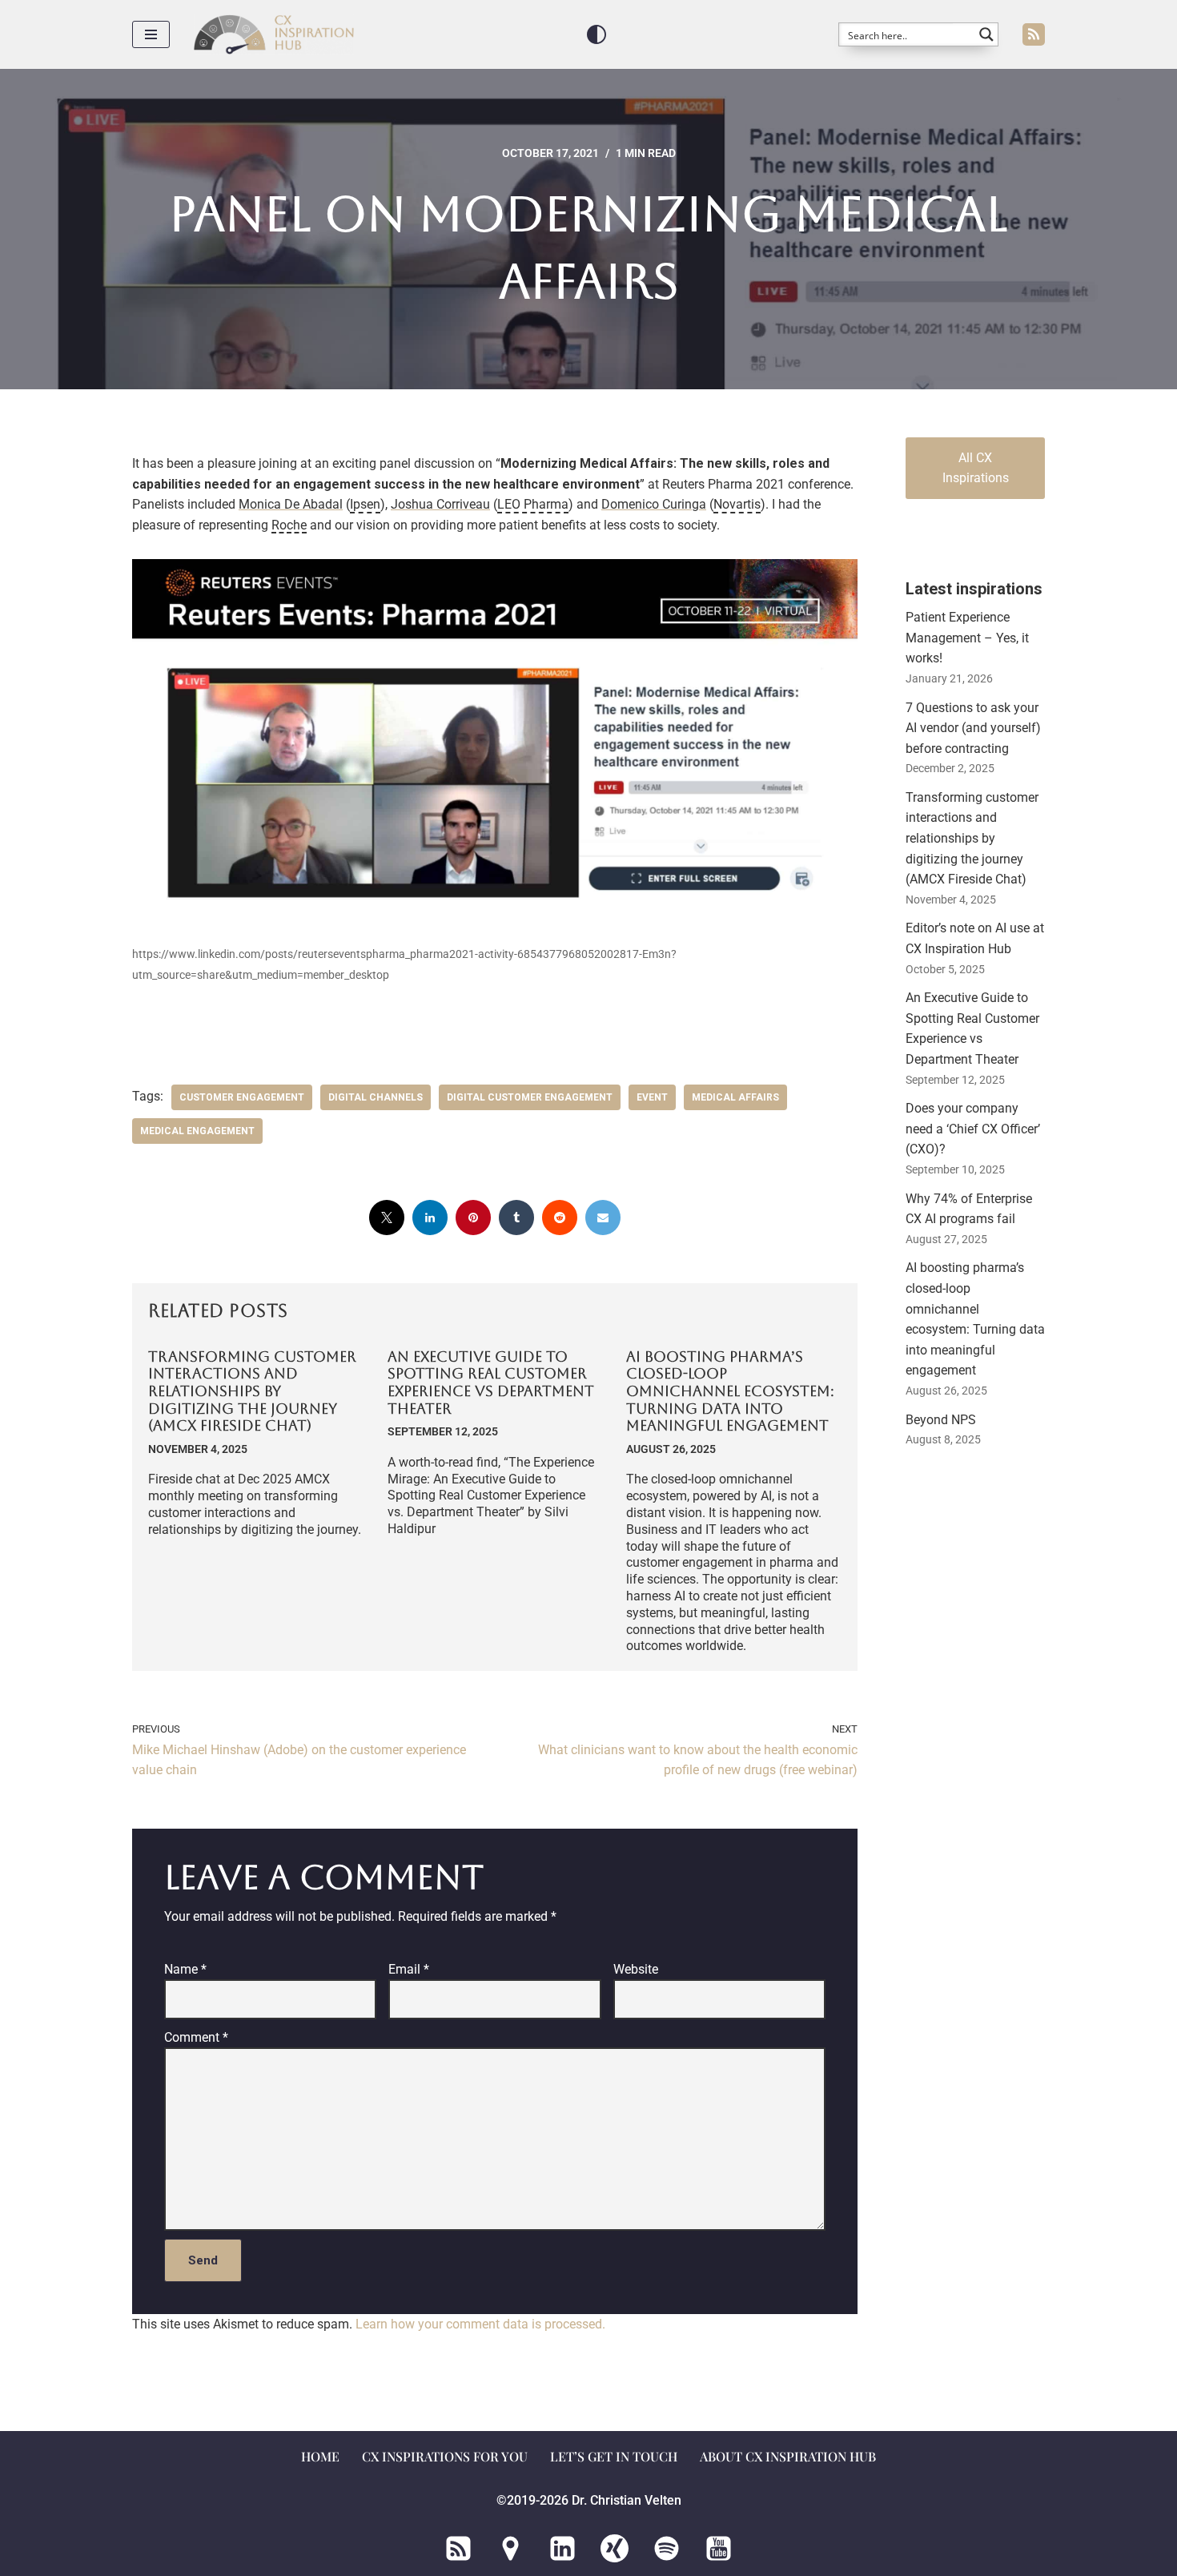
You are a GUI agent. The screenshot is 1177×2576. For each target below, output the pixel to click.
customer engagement (242, 1097)
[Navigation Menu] (151, 34)
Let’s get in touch (614, 2456)
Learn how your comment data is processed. (480, 2324)
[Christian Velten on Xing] (615, 2548)
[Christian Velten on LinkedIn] (562, 2548)
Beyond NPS (941, 1420)
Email (409, 1969)
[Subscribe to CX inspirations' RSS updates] (1034, 34)
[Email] (603, 1218)
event (652, 1097)
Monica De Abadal (291, 504)
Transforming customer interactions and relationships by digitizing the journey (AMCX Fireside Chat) (252, 1391)
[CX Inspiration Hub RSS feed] (458, 2548)
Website (636, 1969)
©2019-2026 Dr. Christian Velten (589, 2500)
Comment (196, 2037)
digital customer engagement (530, 1097)
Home (320, 2456)
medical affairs (735, 1097)
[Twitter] (387, 1218)
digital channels (376, 1097)
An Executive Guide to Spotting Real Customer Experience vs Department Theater (491, 1383)
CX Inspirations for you (445, 2456)
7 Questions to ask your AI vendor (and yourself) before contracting (973, 728)
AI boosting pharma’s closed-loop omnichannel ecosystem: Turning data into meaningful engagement (730, 1391)
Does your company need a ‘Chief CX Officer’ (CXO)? (973, 1129)
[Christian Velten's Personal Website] (510, 2548)
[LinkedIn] (430, 1218)
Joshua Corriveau (440, 504)
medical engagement (197, 1131)
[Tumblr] (516, 1218)
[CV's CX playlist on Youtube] (719, 2548)
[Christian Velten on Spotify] (667, 2548)
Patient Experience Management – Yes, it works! (967, 638)
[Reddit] (560, 1218)
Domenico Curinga (654, 504)
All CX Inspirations (976, 468)
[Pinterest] (473, 1218)
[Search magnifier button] (986, 34)
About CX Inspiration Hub (788, 2456)
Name (185, 1969)
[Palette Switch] (597, 34)
